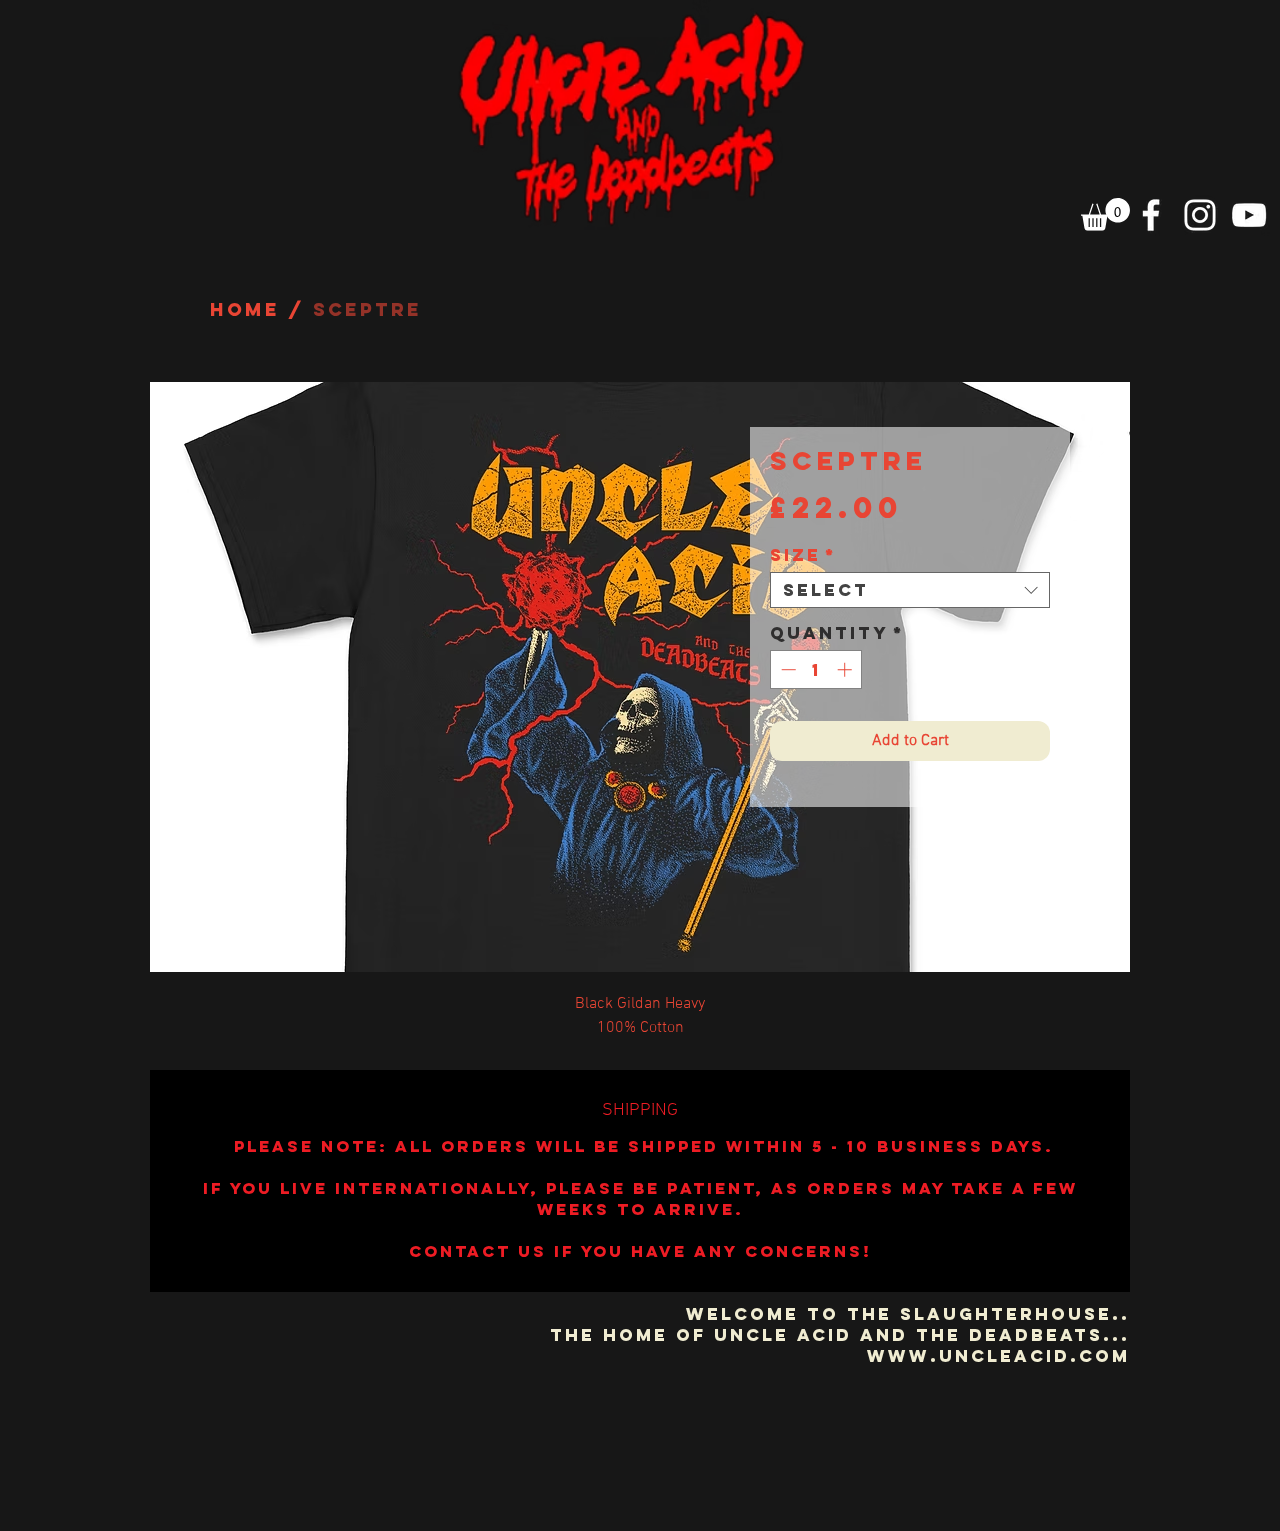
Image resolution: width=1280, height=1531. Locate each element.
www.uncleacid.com (998, 1356)
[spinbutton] (816, 669)
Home (245, 309)
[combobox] (910, 590)
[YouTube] (1249, 215)
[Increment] (846, 669)
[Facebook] (1151, 215)
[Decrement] (786, 669)
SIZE (803, 555)
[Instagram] (1200, 215)
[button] (1105, 214)
